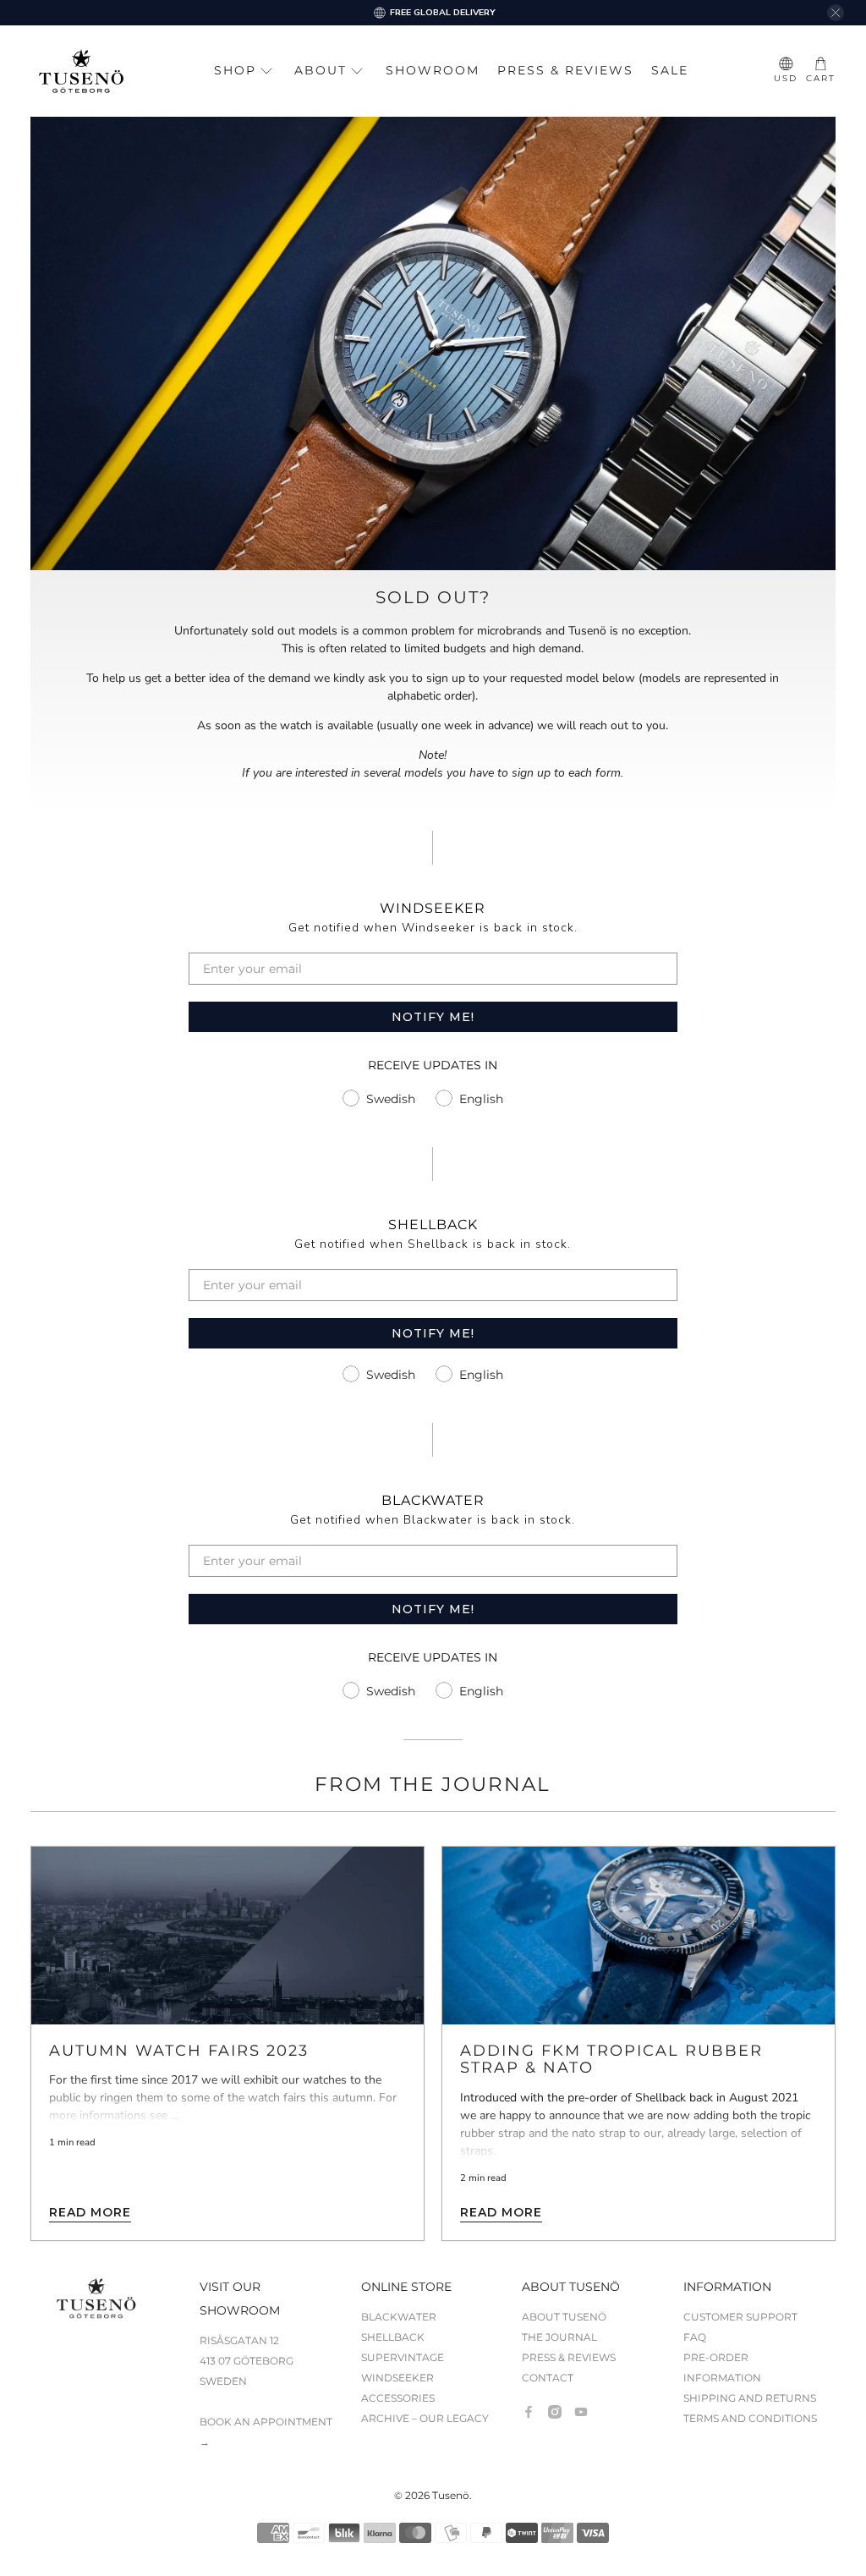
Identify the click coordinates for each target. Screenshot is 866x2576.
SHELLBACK (393, 2337)
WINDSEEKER (397, 2378)
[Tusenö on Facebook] (529, 2412)
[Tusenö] (81, 71)
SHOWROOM (433, 70)
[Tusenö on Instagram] (555, 2412)
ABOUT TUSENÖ (564, 2317)
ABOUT (321, 70)
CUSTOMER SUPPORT (740, 2317)
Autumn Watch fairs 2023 (179, 2050)
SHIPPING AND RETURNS (750, 2398)
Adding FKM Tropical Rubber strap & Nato (611, 2059)
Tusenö (451, 2496)
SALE (670, 70)
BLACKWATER (399, 2317)
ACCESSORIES (398, 2398)
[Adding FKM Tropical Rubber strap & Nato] (639, 1936)
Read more (90, 2212)
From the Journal (433, 1784)
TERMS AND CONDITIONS (750, 2418)
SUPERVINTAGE (403, 2357)
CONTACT (548, 2378)
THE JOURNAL (559, 2337)
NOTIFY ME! (433, 1017)
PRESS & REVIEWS (565, 70)
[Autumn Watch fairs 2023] (227, 1936)
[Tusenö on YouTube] (581, 2412)
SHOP (235, 70)
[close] (836, 13)
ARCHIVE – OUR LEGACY (425, 2418)
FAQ (695, 2337)
